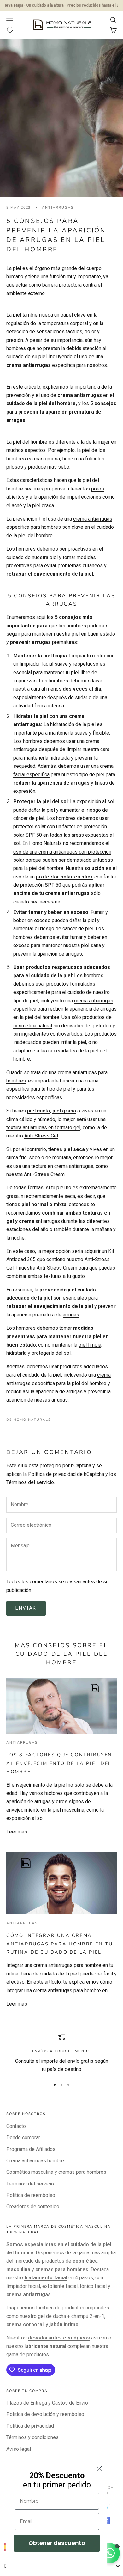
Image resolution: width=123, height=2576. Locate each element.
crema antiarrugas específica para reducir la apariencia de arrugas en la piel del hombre (65, 1009)
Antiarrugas (58, 208)
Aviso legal (19, 2449)
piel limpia (90, 1345)
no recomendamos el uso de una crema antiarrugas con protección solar (62, 852)
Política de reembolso (31, 2195)
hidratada (60, 758)
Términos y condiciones (32, 2437)
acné (17, 505)
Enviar (26, 1608)
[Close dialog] (99, 2469)
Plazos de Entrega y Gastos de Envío (47, 2403)
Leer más (17, 1832)
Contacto (16, 2126)
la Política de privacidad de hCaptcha (64, 1474)
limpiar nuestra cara (88, 749)
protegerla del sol (51, 1353)
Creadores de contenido (33, 2206)
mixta (60, 1204)
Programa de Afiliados (31, 2149)
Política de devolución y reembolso (45, 2414)
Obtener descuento (57, 2543)
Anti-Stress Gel (41, 1136)
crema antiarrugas (80, 395)
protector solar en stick (64, 877)
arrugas (80, 783)
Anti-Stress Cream (57, 1268)
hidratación (62, 724)
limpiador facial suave (44, 664)
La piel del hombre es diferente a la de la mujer (58, 442)
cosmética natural (33, 1026)
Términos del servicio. (31, 1482)
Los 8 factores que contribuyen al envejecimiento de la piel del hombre (59, 1763)
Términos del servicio (30, 2184)
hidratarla (16, 1353)
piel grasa (43, 505)
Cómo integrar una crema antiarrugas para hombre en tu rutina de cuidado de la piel (59, 1944)
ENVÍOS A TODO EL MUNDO (61, 2051)
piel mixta (38, 1111)
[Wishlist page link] (13, 30)
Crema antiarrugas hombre (35, 2161)
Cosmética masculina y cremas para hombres (56, 2172)
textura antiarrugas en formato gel (43, 1128)
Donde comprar (23, 2138)
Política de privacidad (30, 2426)
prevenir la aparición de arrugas (48, 954)
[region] (61, 2053)
